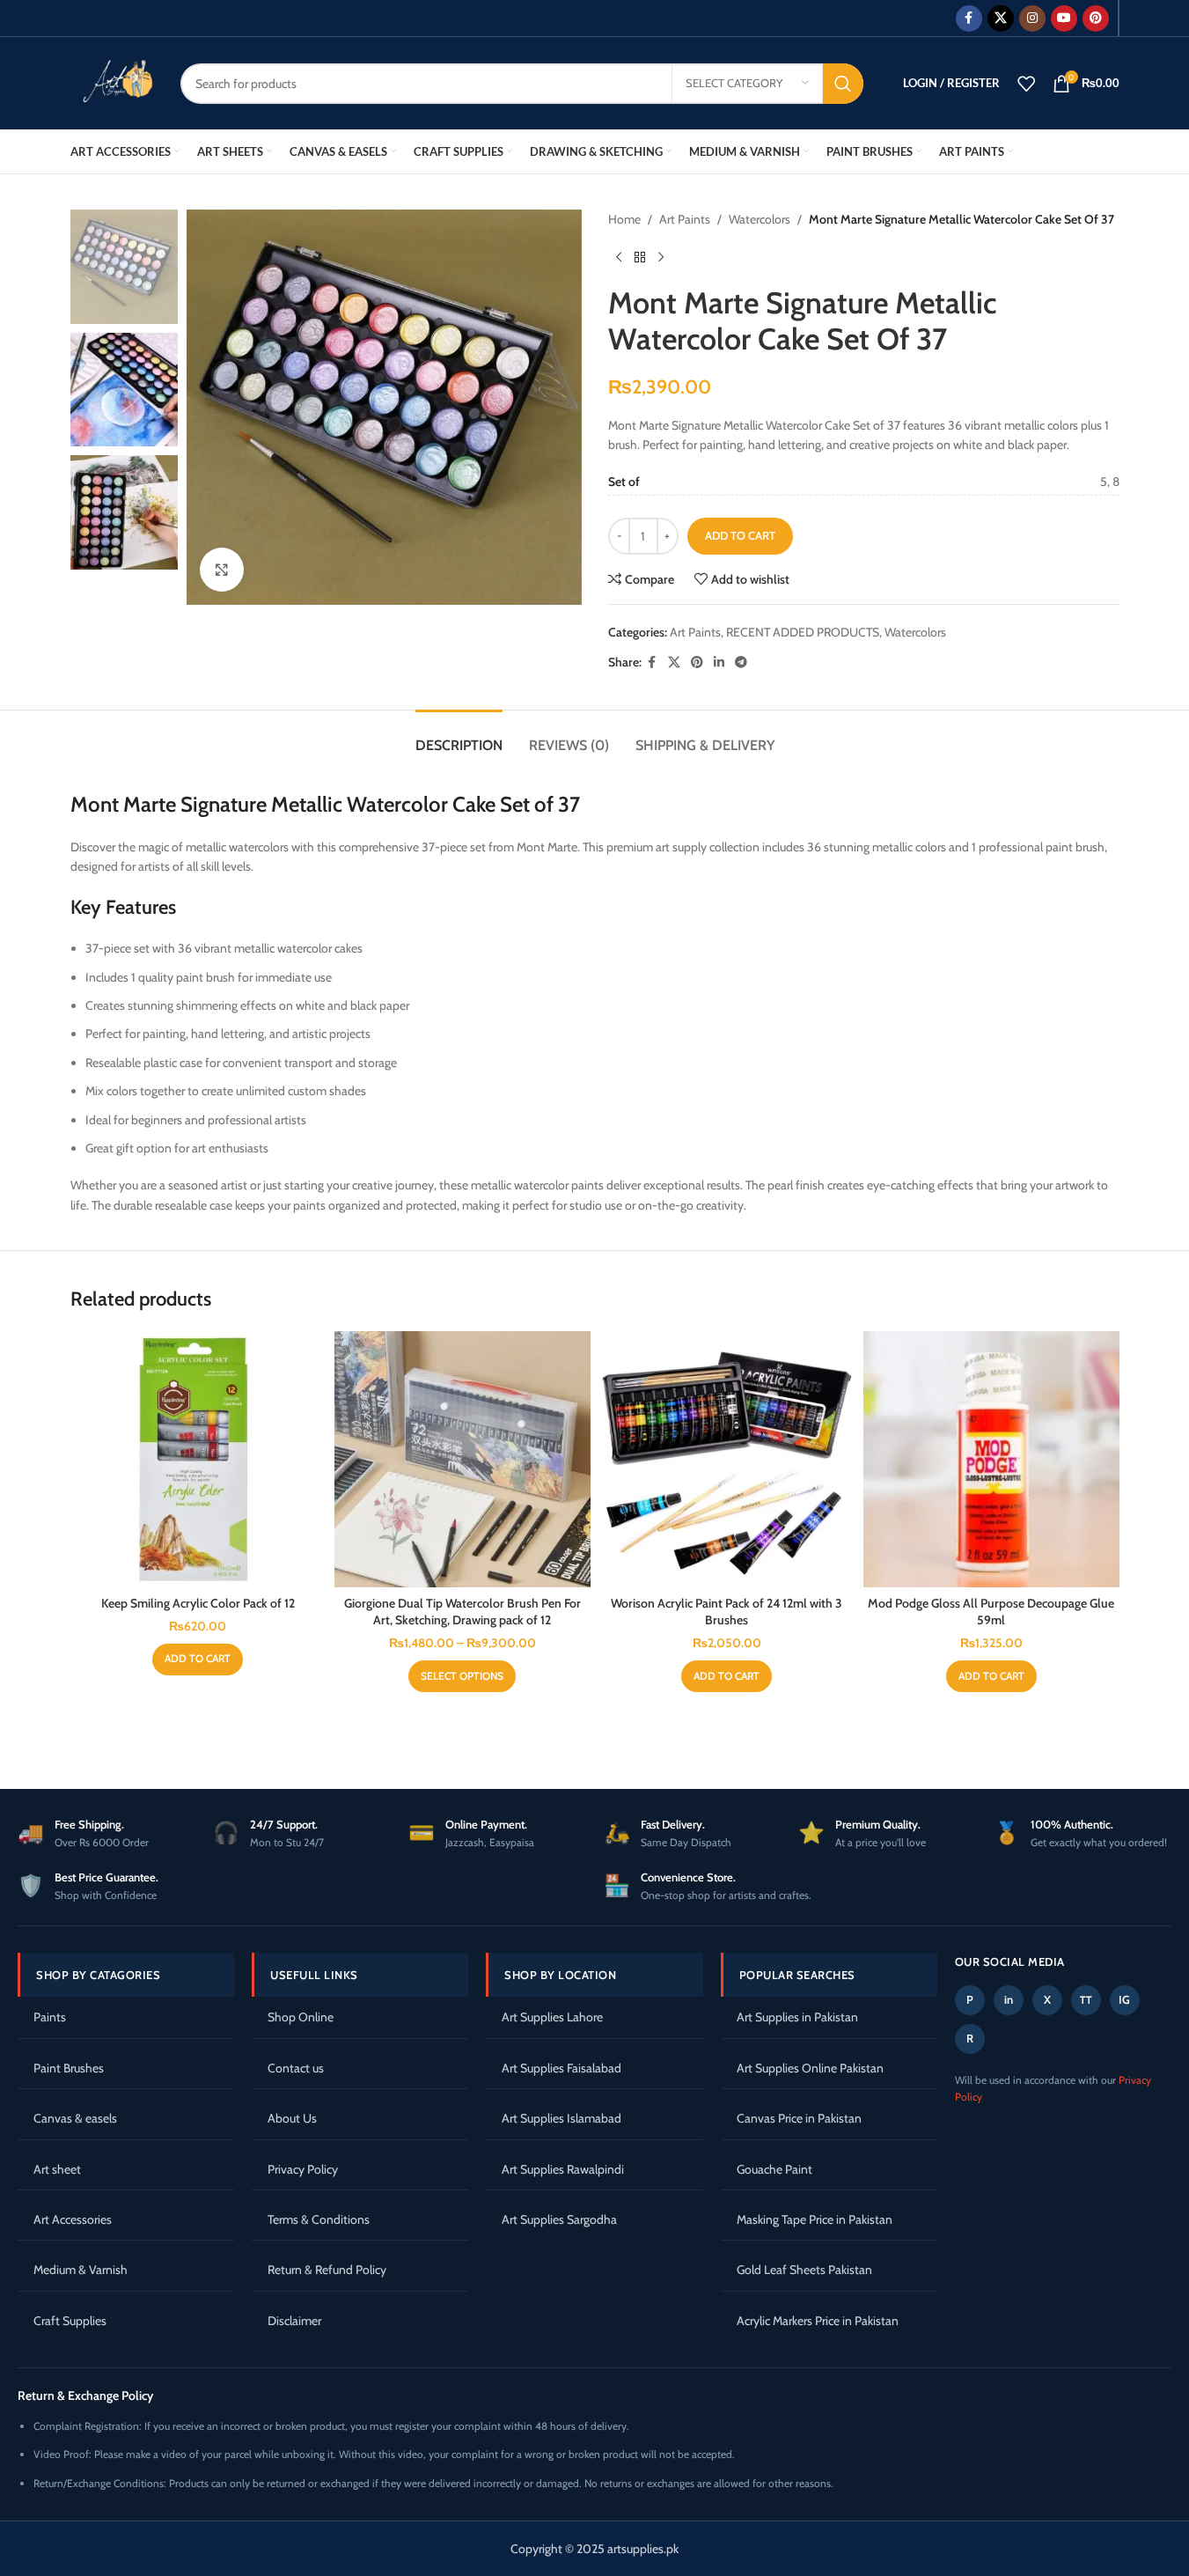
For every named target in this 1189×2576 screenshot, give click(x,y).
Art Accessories (73, 2219)
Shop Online (301, 2017)
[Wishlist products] (1026, 84)
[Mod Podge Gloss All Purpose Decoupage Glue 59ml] (991, 1459)
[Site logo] (112, 82)
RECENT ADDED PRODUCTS (803, 632)
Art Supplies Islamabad (561, 2118)
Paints (50, 2017)
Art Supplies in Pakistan (797, 2017)
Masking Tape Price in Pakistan (815, 2219)
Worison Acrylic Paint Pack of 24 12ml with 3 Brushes (727, 1612)
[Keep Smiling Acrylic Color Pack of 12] (198, 1459)
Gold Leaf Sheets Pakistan (804, 2270)
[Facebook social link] (969, 18)
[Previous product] (619, 257)
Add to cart (740, 535)
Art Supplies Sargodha (559, 2219)
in (1009, 1999)
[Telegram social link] (741, 662)
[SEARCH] (843, 84)
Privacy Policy (303, 2169)
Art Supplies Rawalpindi (563, 2169)
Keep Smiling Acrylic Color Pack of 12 (198, 1603)
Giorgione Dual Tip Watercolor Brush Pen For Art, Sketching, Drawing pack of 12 (462, 1612)
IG (1124, 1999)
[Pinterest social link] (1096, 18)
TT (1086, 2000)
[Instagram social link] (1032, 18)
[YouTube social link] (1064, 18)
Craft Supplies (70, 2321)
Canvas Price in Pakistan (799, 2118)
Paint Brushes (69, 2068)
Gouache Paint (774, 2169)
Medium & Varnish (81, 2270)
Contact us (296, 2068)
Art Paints (685, 219)
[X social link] (1001, 18)
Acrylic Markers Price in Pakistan (818, 2321)
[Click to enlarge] (222, 570)
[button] (198, 1660)
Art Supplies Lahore (552, 2017)
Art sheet (57, 2169)
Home (624, 219)
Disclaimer (294, 2321)
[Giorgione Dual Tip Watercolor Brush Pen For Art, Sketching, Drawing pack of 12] (462, 1459)
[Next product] (661, 257)
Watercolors (760, 219)
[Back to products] (640, 257)
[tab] (459, 736)
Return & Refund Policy (327, 2270)
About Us (292, 2118)
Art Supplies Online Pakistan (810, 2068)
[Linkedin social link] (719, 662)
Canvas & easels (75, 2118)
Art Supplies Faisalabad (561, 2068)
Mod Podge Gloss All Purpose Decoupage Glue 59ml (991, 1612)
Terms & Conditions (319, 2219)
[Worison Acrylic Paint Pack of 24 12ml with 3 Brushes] (727, 1459)
